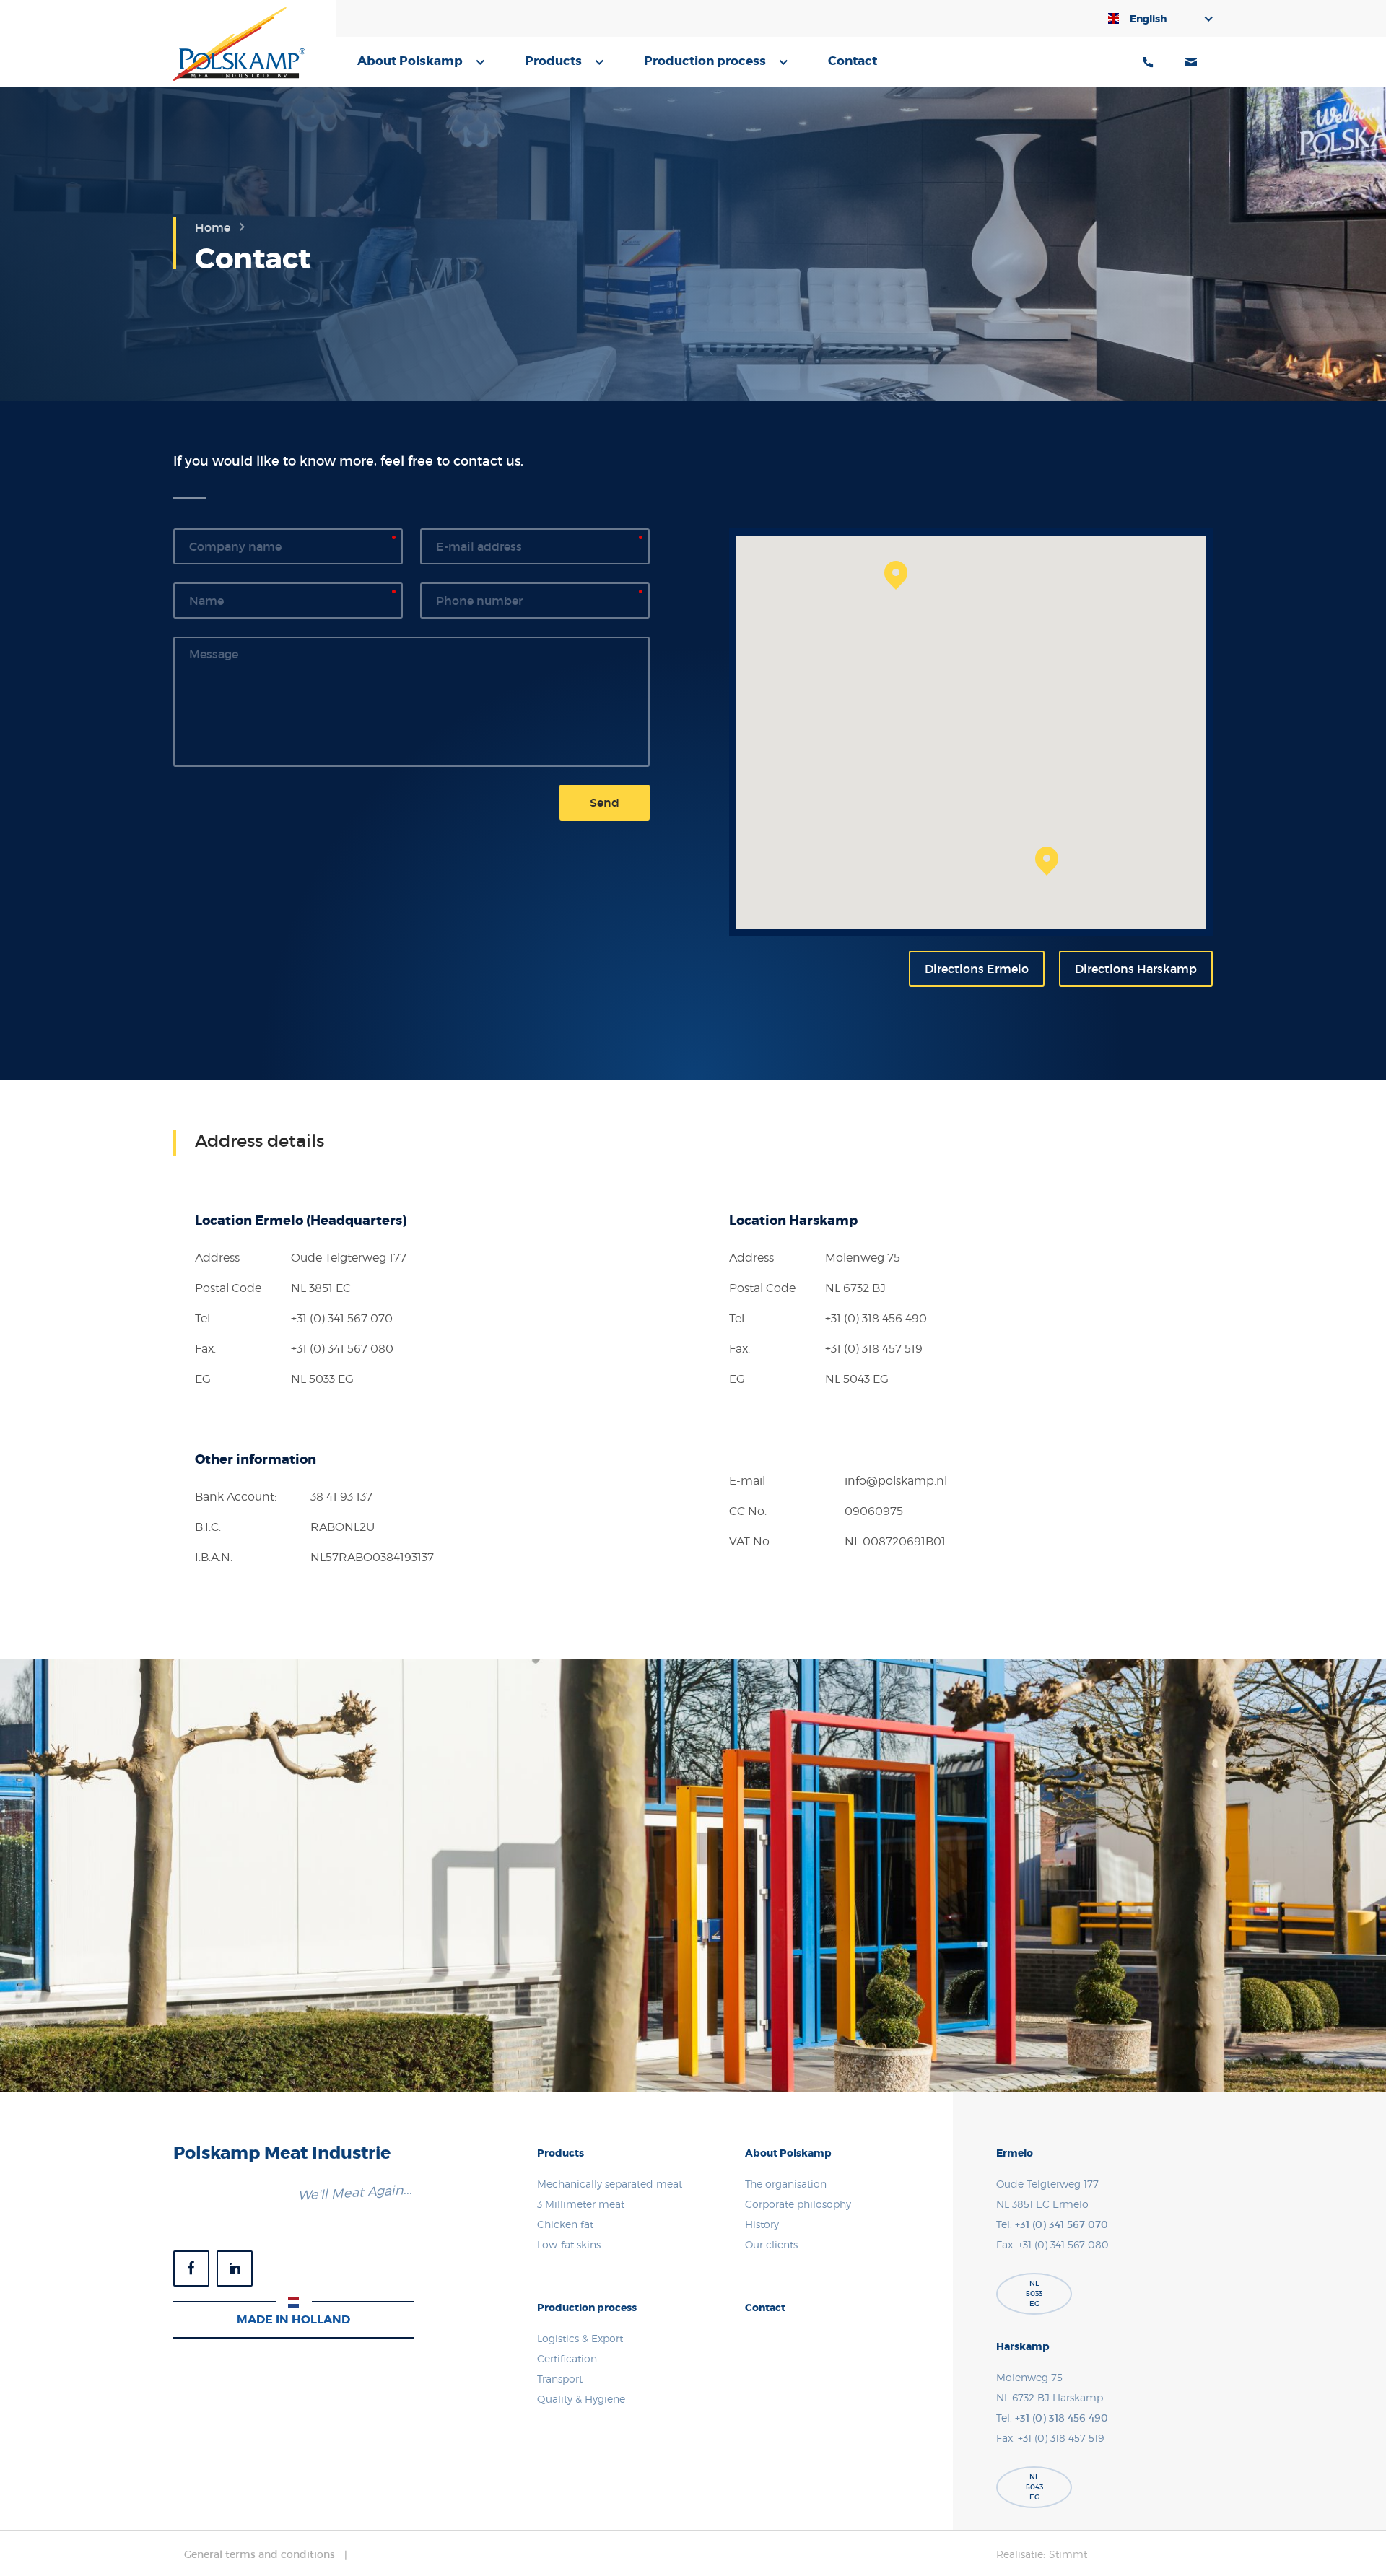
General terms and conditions (260, 2554)
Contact (853, 61)
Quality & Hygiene (581, 2399)
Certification (567, 2358)
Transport (560, 2379)
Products (553, 61)
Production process (705, 61)
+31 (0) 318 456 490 (876, 1318)
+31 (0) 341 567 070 (342, 1318)
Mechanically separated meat (610, 2184)
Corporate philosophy (798, 2204)
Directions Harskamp (1136, 969)
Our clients (771, 2244)
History (762, 2224)
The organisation (786, 2184)
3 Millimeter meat (581, 2204)
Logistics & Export (580, 2338)
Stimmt (1068, 2554)
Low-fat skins (569, 2244)
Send (605, 803)
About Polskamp (410, 61)
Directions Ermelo (977, 969)
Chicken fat (565, 2224)
